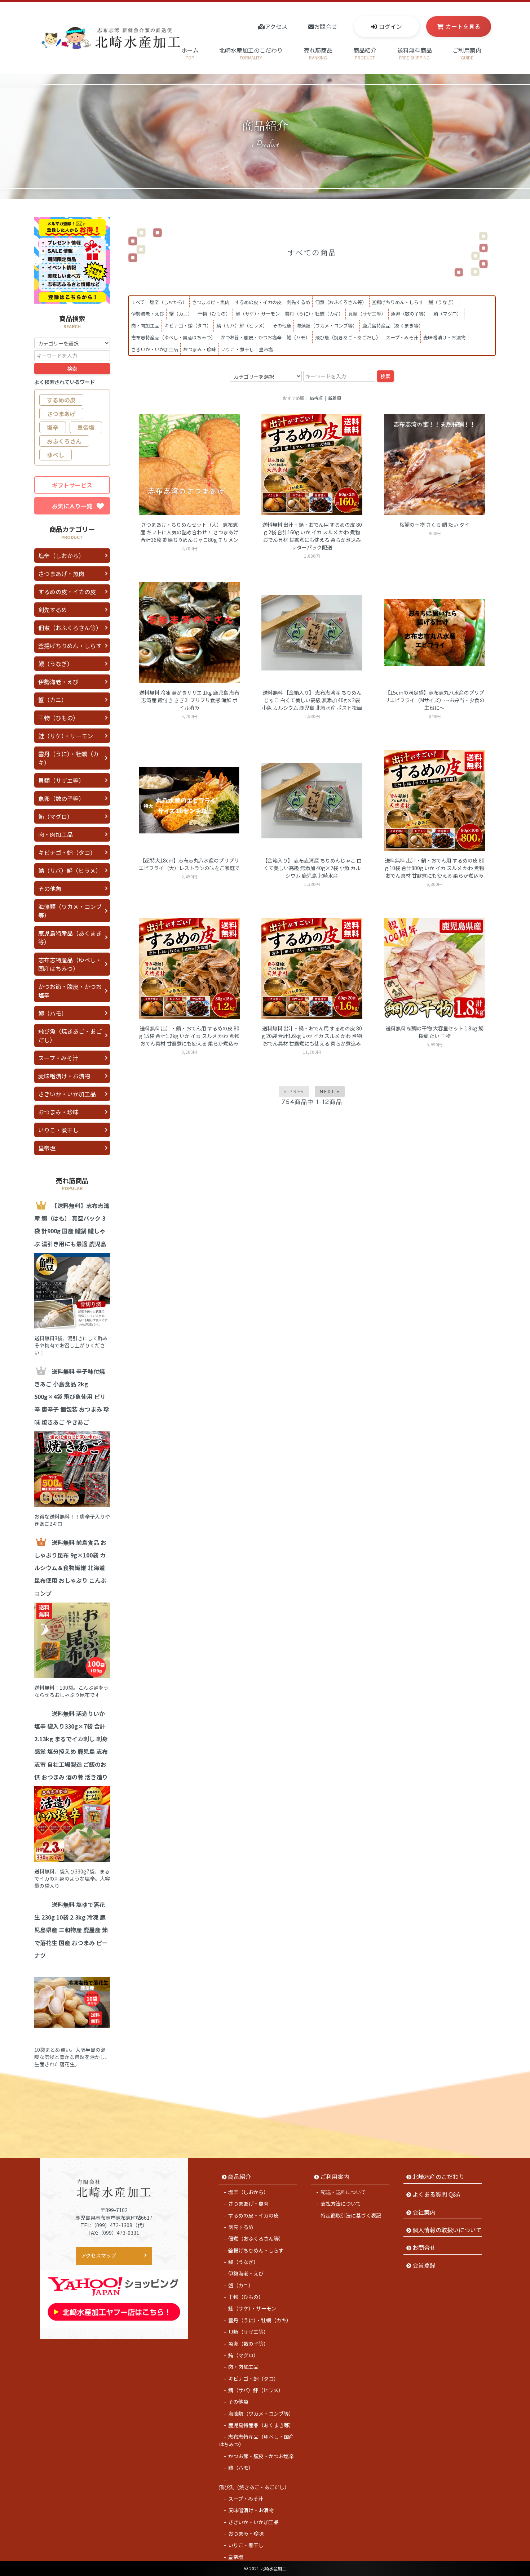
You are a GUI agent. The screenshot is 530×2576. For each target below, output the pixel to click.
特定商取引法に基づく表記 (351, 2215)
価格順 (316, 398)
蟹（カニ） (181, 314)
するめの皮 (61, 400)
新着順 (335, 398)
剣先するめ (298, 302)
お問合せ (326, 26)
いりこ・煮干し (237, 349)
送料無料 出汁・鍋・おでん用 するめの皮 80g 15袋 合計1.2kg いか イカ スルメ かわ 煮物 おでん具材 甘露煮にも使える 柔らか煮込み (189, 1036)
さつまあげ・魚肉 (211, 302)
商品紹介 (365, 53)
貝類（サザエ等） (367, 314)
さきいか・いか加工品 (155, 349)
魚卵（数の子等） (410, 314)
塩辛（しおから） (168, 302)
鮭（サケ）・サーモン (258, 314)
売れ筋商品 (318, 53)
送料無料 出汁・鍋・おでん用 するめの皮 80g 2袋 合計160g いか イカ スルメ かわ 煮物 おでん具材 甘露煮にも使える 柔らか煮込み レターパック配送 (312, 536)
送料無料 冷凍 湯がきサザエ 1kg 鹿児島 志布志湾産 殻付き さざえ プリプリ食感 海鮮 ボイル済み (189, 700)
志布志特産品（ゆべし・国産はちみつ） (173, 337)
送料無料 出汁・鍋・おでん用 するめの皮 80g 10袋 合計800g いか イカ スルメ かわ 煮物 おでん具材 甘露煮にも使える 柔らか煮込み (435, 868)
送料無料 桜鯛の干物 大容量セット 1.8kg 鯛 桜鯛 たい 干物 (434, 1032)
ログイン (390, 26)
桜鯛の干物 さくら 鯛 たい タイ (434, 525)
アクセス (276, 26)
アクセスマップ (99, 2255)
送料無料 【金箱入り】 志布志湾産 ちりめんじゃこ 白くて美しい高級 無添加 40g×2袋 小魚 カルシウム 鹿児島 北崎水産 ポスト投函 (312, 700)
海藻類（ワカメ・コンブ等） (327, 326)
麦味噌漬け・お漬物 (444, 337)
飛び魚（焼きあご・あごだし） (348, 337)
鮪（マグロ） (447, 314)
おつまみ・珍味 (200, 349)
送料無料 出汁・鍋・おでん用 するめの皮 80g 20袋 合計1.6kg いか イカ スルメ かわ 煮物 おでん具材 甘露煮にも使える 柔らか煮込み (312, 1036)
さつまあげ (61, 414)
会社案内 (424, 2212)
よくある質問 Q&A (436, 2194)
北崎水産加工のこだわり (251, 53)
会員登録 (424, 2265)
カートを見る (463, 26)
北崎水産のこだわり (438, 2176)
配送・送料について (343, 2192)
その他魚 (282, 326)
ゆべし (56, 455)
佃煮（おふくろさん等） (341, 302)
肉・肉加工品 (145, 326)
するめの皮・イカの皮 (258, 302)
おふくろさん (64, 441)
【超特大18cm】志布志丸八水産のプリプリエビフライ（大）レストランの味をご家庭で (189, 864)
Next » (330, 1091)
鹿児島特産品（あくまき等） (393, 326)
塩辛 (53, 427)
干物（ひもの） (214, 314)
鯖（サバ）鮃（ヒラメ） (242, 326)
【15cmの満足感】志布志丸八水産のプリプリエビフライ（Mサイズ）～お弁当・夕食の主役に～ (435, 700)
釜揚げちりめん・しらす (397, 302)
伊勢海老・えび (148, 314)
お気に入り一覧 (72, 506)
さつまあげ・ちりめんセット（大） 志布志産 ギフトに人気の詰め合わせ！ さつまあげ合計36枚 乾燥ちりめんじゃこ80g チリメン (189, 532)
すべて (138, 302)
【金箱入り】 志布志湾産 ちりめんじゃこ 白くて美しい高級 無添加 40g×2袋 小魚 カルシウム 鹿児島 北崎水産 (312, 868)
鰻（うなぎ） (442, 302)
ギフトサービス (72, 485)
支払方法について (341, 2203)
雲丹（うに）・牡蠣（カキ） (314, 314)
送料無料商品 (415, 53)
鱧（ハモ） (298, 337)
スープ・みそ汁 (402, 337)
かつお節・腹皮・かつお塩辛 (251, 337)
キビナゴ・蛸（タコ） (188, 326)
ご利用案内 (467, 53)
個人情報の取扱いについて (447, 2230)
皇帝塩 (266, 349)
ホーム (190, 53)
